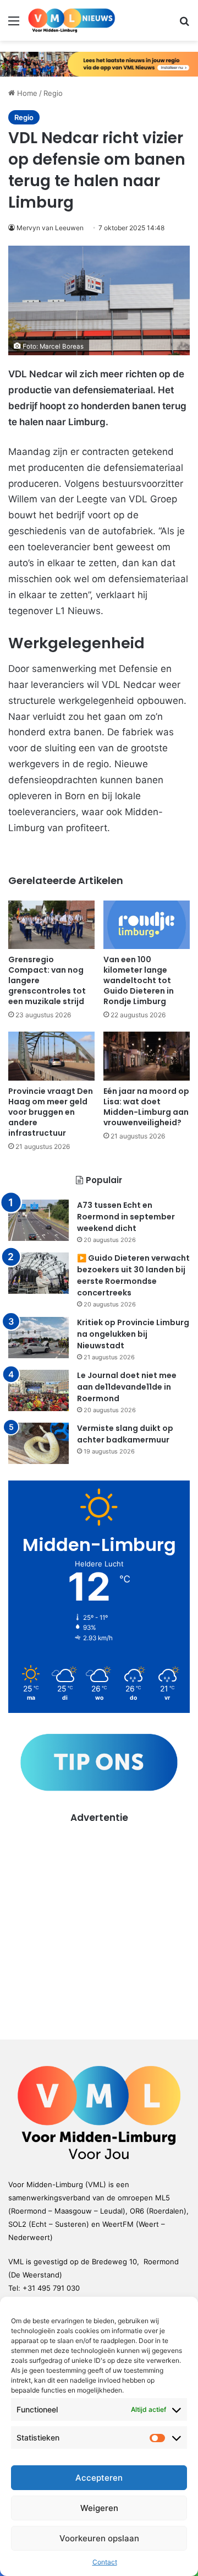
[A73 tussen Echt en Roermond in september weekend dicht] (38, 1220)
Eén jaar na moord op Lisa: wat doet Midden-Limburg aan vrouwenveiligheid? (146, 1107)
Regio (53, 93)
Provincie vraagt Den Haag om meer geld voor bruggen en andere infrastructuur (51, 1112)
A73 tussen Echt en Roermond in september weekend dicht (126, 1217)
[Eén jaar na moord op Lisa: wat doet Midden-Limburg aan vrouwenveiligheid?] (147, 1056)
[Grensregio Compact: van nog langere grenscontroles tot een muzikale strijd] (51, 925)
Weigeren (99, 2508)
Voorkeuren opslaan (99, 2538)
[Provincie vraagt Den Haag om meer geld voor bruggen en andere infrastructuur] (51, 1056)
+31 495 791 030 (51, 2288)
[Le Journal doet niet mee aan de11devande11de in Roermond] (38, 1390)
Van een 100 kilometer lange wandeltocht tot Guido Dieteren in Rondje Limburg (139, 980)
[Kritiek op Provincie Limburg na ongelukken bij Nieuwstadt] (38, 1338)
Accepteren (99, 2478)
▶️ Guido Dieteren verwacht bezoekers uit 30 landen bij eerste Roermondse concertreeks (133, 1275)
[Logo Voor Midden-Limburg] (71, 20)
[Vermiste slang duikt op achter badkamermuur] (38, 1443)
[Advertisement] (99, 1924)
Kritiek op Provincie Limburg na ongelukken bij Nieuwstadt (133, 1334)
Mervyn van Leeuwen (50, 228)
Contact (105, 2562)
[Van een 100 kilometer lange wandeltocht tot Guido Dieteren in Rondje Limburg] (147, 925)
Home (26, 93)
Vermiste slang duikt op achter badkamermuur (125, 1434)
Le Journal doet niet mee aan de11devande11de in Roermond (127, 1387)
